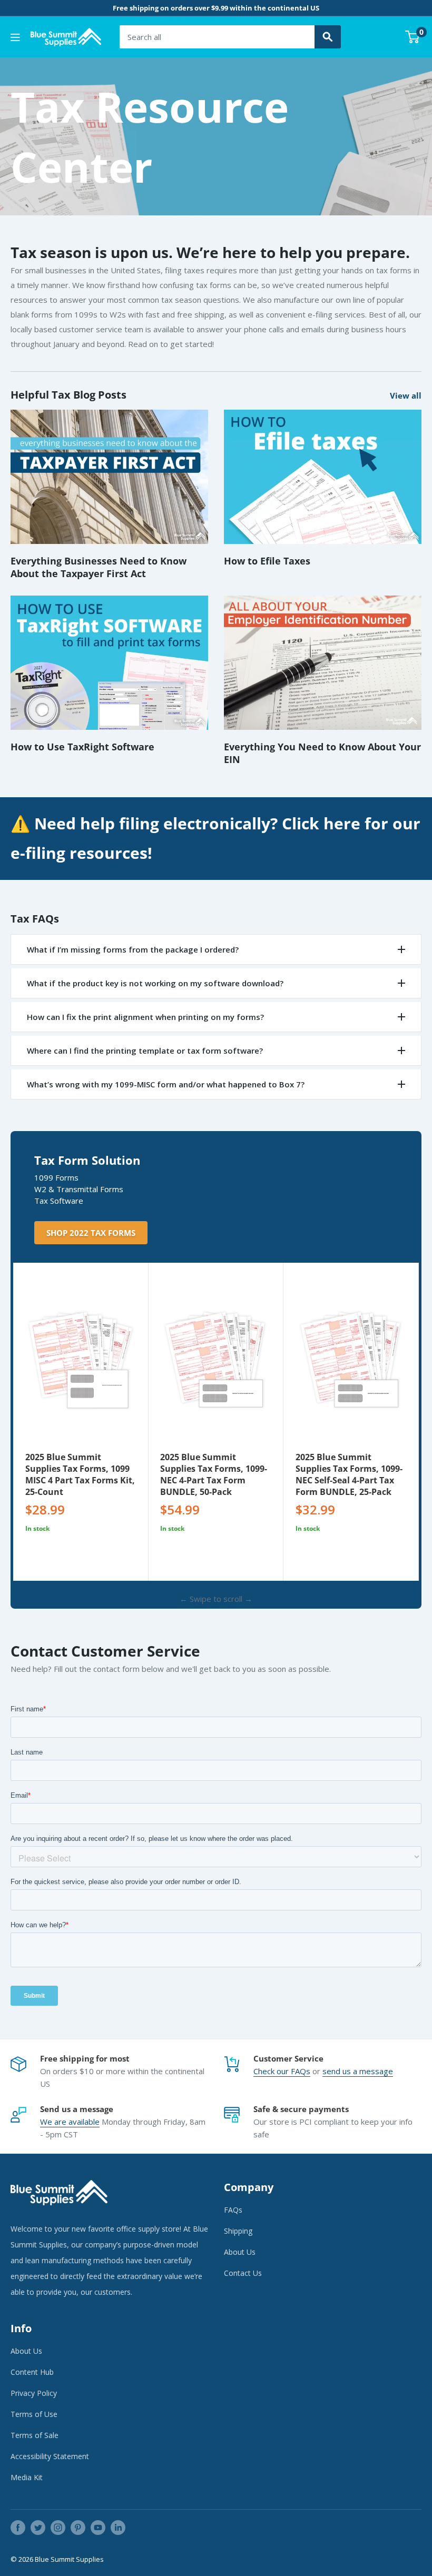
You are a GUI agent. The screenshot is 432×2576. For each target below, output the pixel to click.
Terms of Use (34, 2414)
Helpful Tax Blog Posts (68, 395)
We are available (70, 2122)
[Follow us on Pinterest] (78, 2528)
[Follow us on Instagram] (58, 2528)
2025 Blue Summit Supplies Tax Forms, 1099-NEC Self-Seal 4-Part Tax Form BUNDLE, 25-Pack (349, 1474)
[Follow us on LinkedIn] (118, 2528)
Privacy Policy (34, 2393)
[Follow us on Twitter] (38, 2528)
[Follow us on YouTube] (98, 2528)
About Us (240, 2252)
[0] (413, 37)
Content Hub (32, 2372)
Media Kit (27, 2477)
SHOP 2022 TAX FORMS (91, 1233)
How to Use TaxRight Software (82, 747)
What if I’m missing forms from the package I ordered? (133, 949)
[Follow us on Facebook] (18, 2528)
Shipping (238, 2231)
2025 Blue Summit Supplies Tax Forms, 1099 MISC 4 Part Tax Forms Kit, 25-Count (80, 1474)
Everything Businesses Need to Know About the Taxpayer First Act (99, 567)
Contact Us (243, 2273)
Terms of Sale (35, 2435)
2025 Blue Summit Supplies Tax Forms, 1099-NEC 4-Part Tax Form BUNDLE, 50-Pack (214, 1474)
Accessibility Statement (50, 2456)
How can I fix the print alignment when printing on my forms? (145, 1017)
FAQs (301, 2071)
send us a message (358, 2071)
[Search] (328, 37)
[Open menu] (15, 37)
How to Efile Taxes (267, 561)
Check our (272, 2071)
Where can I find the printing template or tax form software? (145, 1051)
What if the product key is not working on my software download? (155, 983)
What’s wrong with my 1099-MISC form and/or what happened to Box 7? (166, 1084)
